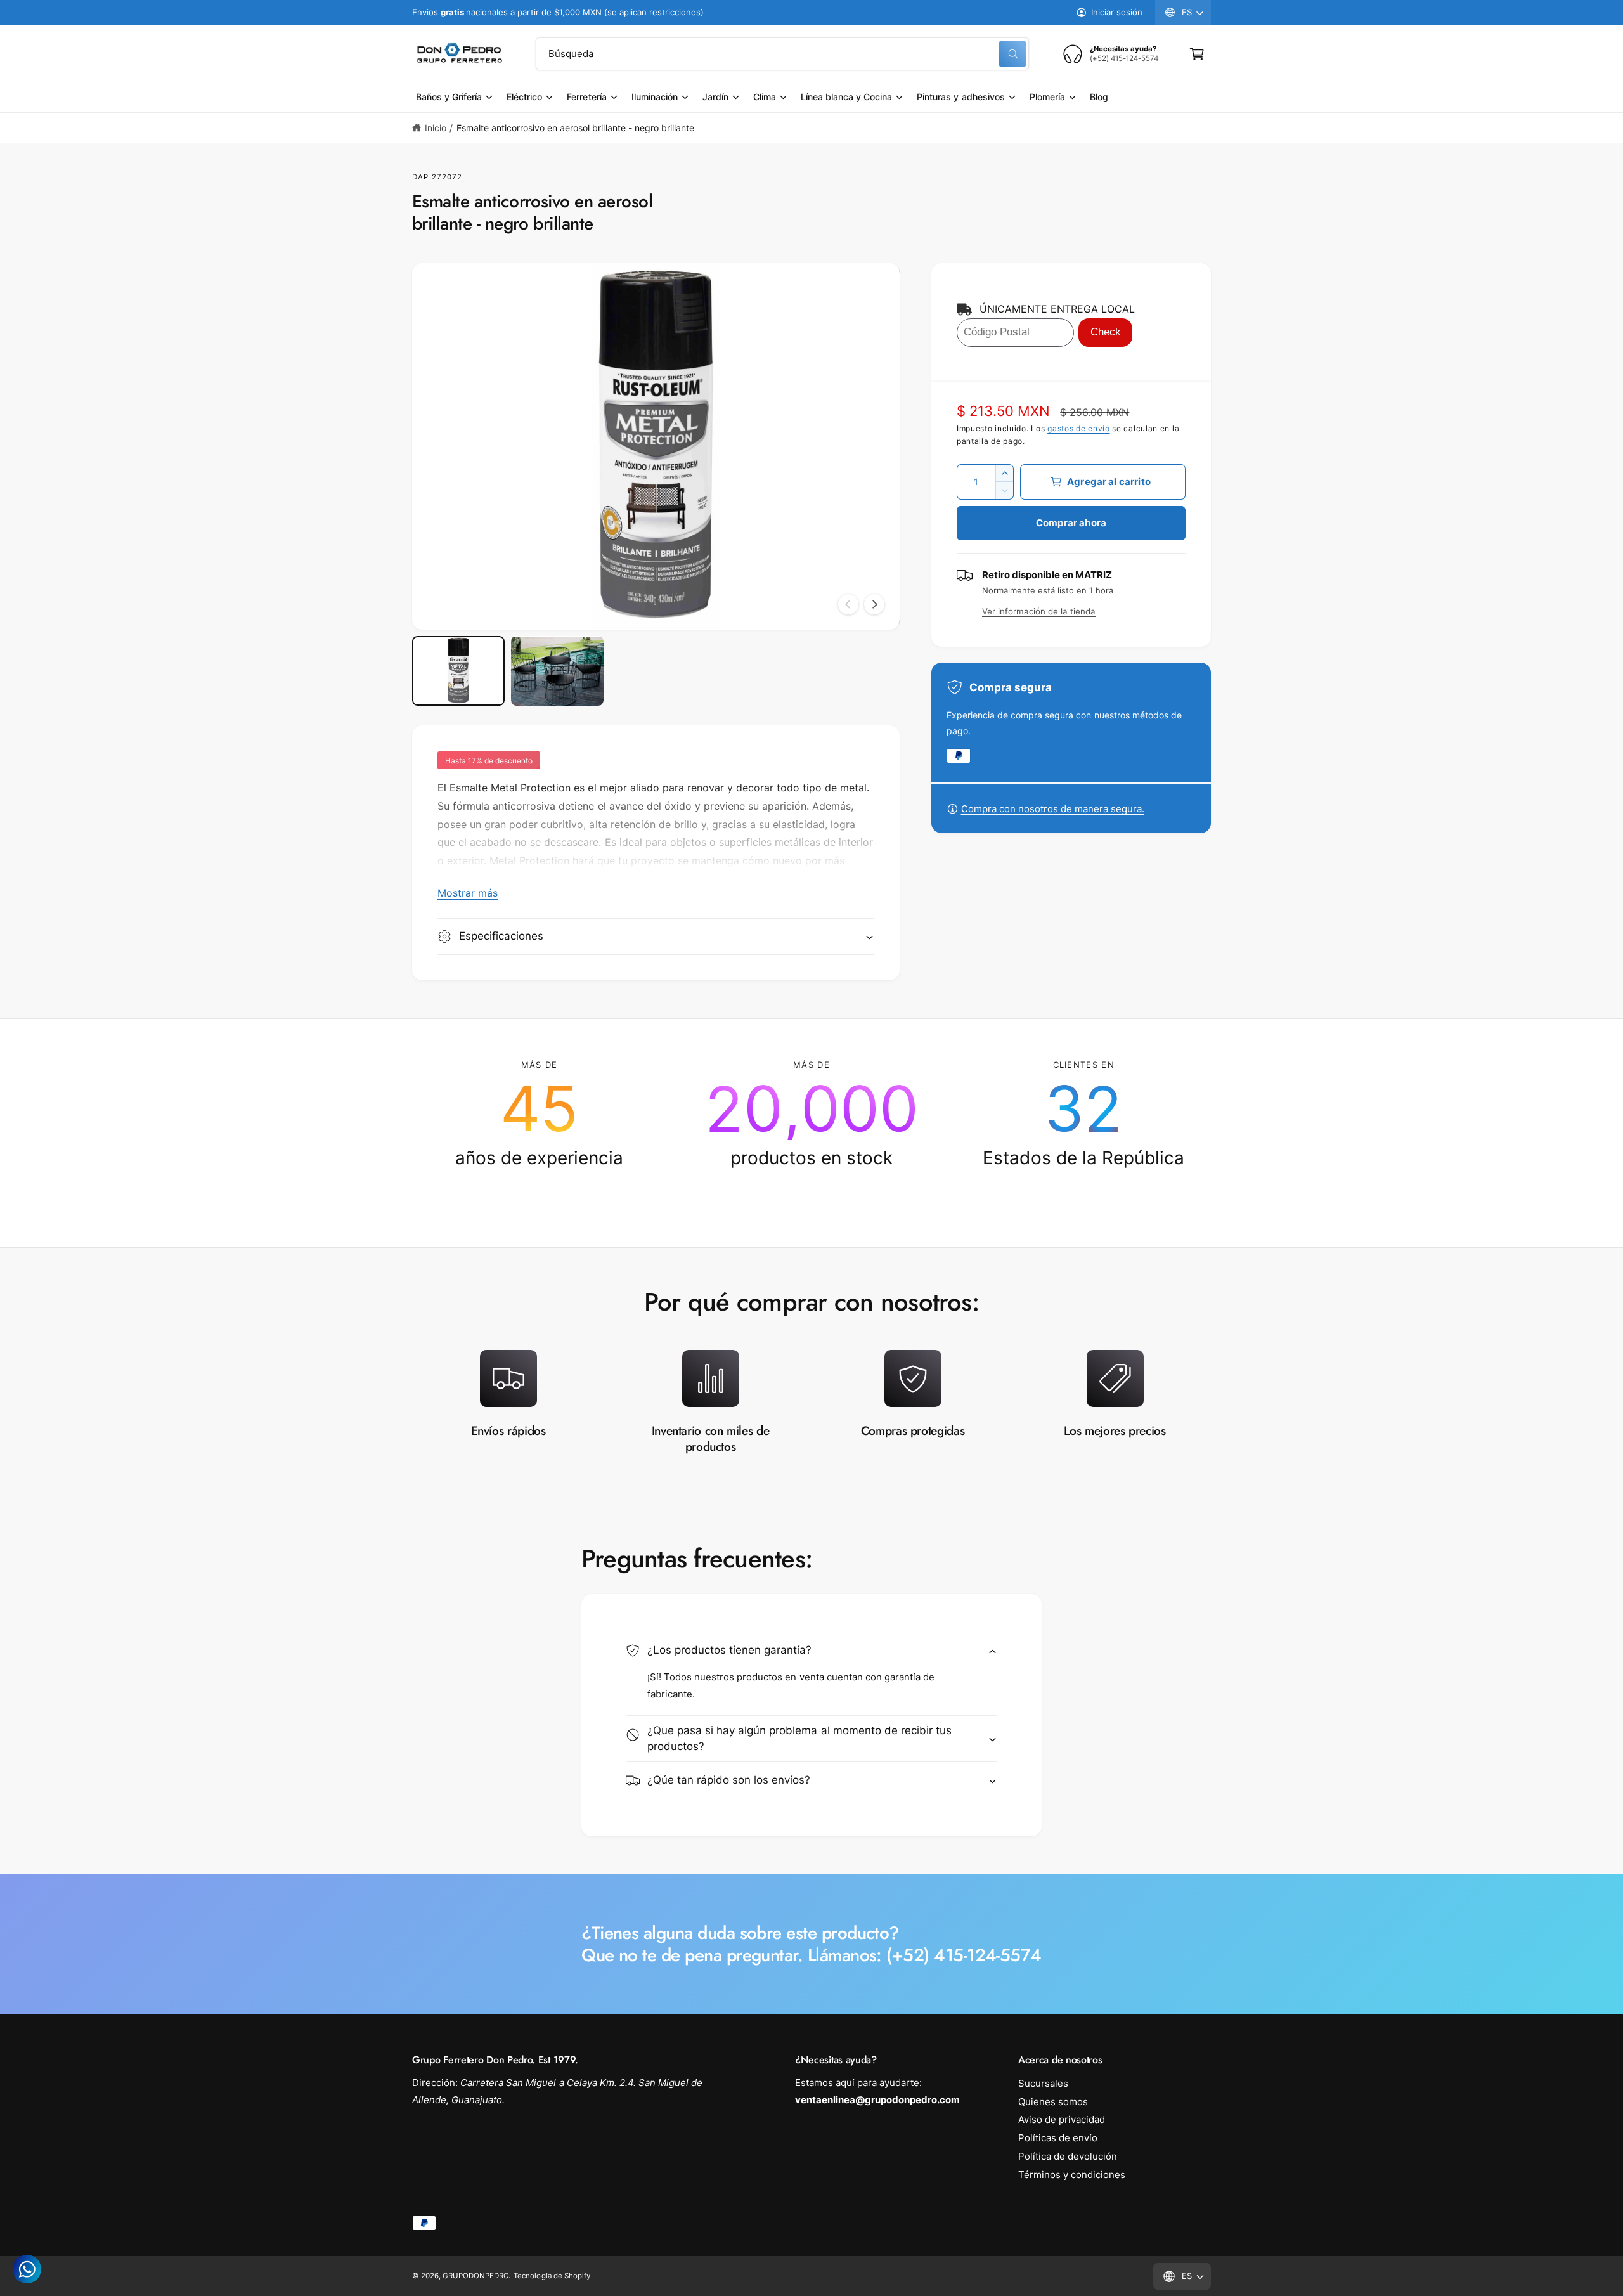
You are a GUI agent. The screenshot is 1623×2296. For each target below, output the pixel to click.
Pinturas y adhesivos (960, 97)
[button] (1197, 54)
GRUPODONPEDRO (475, 2276)
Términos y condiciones (1072, 2175)
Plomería (1047, 97)
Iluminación (655, 97)
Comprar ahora (1071, 523)
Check (1106, 332)
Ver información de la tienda (1039, 611)
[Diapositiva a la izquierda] (848, 604)
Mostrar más (468, 893)
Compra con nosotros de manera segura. (1053, 809)
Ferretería (586, 97)
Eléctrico (524, 97)
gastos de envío (1079, 428)
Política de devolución (1068, 2156)
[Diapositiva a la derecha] (874, 604)
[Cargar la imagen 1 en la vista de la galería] (458, 671)
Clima (765, 97)
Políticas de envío (1058, 2138)
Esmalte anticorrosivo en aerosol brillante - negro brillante (575, 128)
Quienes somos (1053, 2102)
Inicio (436, 128)
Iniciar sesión (1117, 12)
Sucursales (1043, 2083)
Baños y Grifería (449, 97)
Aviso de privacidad (1062, 2119)
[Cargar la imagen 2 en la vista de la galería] (557, 671)
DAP (420, 177)
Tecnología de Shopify (552, 2276)
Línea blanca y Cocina (846, 97)
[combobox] (782, 54)
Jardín (715, 97)
